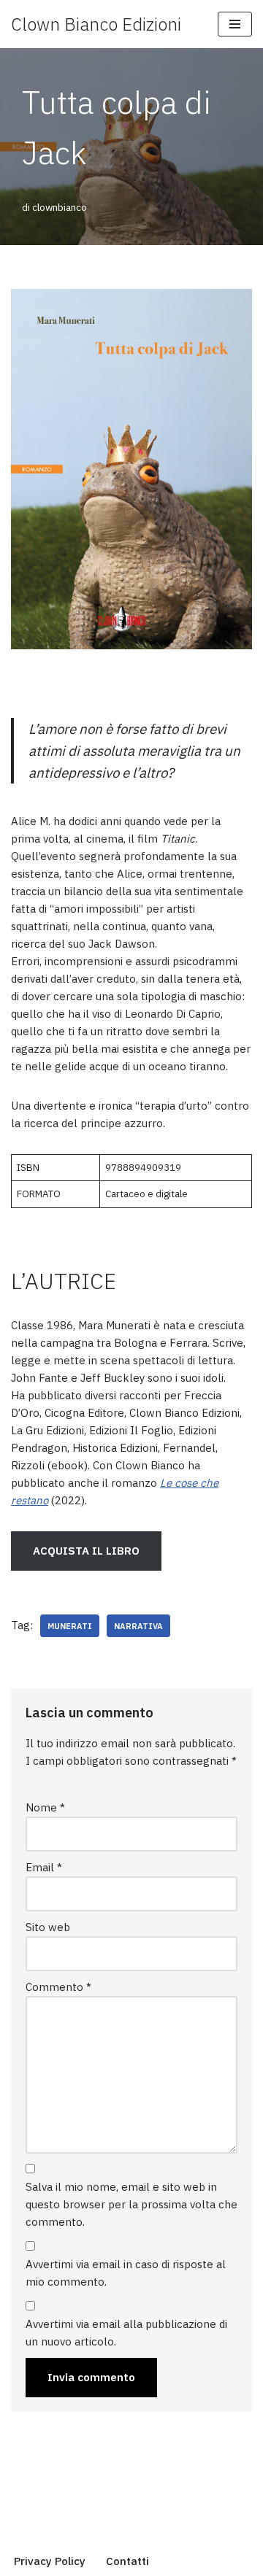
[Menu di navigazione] (235, 24)
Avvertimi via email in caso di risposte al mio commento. (126, 2273)
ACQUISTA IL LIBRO (86, 1551)
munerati (70, 1626)
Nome (45, 1807)
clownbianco (60, 207)
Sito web (48, 1927)
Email (44, 1867)
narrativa (138, 1626)
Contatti (127, 2561)
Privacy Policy (50, 2561)
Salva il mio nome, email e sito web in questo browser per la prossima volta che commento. (131, 2204)
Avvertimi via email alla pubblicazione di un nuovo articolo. (126, 2333)
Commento (58, 1987)
